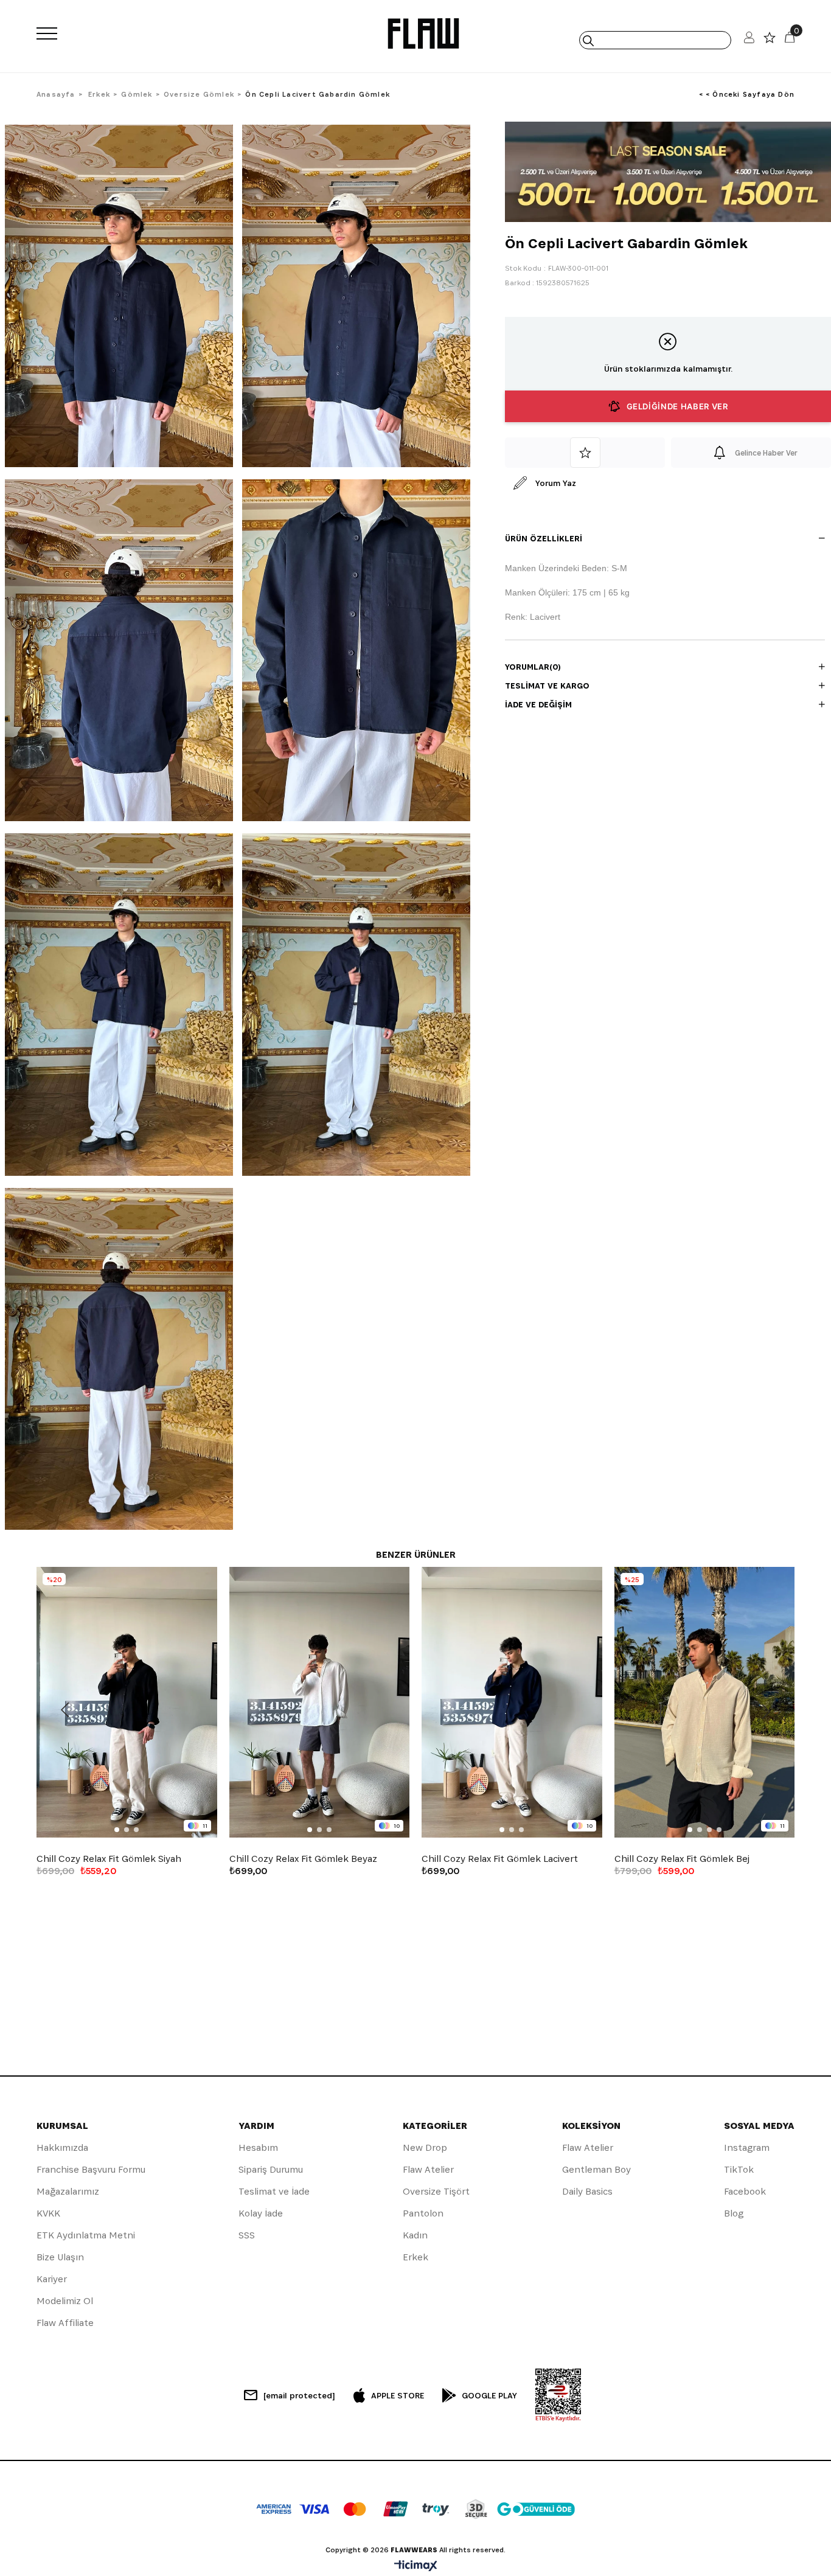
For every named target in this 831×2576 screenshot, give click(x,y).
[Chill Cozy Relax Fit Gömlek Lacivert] (512, 1702)
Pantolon (423, 2213)
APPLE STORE (398, 2395)
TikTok (739, 2169)
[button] (117, 1830)
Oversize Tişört (436, 2191)
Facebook (745, 2191)
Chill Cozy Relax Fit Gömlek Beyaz (303, 1859)
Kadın (415, 2235)
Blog (734, 2213)
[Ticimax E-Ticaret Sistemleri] (416, 2567)
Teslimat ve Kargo (547, 686)
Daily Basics (587, 2191)
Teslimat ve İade (274, 2191)
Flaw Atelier (428, 2169)
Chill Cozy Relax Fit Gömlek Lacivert (500, 1859)
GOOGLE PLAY (489, 2395)
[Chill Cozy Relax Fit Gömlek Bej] (705, 1702)
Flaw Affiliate (65, 2323)
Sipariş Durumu (271, 2169)
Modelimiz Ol (65, 2301)
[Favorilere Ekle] (585, 453)
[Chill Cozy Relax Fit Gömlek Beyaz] (320, 1702)
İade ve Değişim (538, 704)
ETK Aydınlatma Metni (86, 2235)
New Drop (425, 2147)
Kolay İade (261, 2213)
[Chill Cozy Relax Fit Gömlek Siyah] (127, 1702)
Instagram (747, 2147)
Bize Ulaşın (60, 2257)
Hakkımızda (62, 2147)
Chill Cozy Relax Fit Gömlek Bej (682, 1859)
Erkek (415, 2257)
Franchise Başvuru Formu (91, 2169)
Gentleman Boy (596, 2169)
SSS (247, 2235)
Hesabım (258, 2147)
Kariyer (52, 2279)
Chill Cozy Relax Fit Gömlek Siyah (109, 1859)
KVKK (48, 2213)
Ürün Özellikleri (544, 538)
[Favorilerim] (770, 40)
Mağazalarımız (68, 2191)
